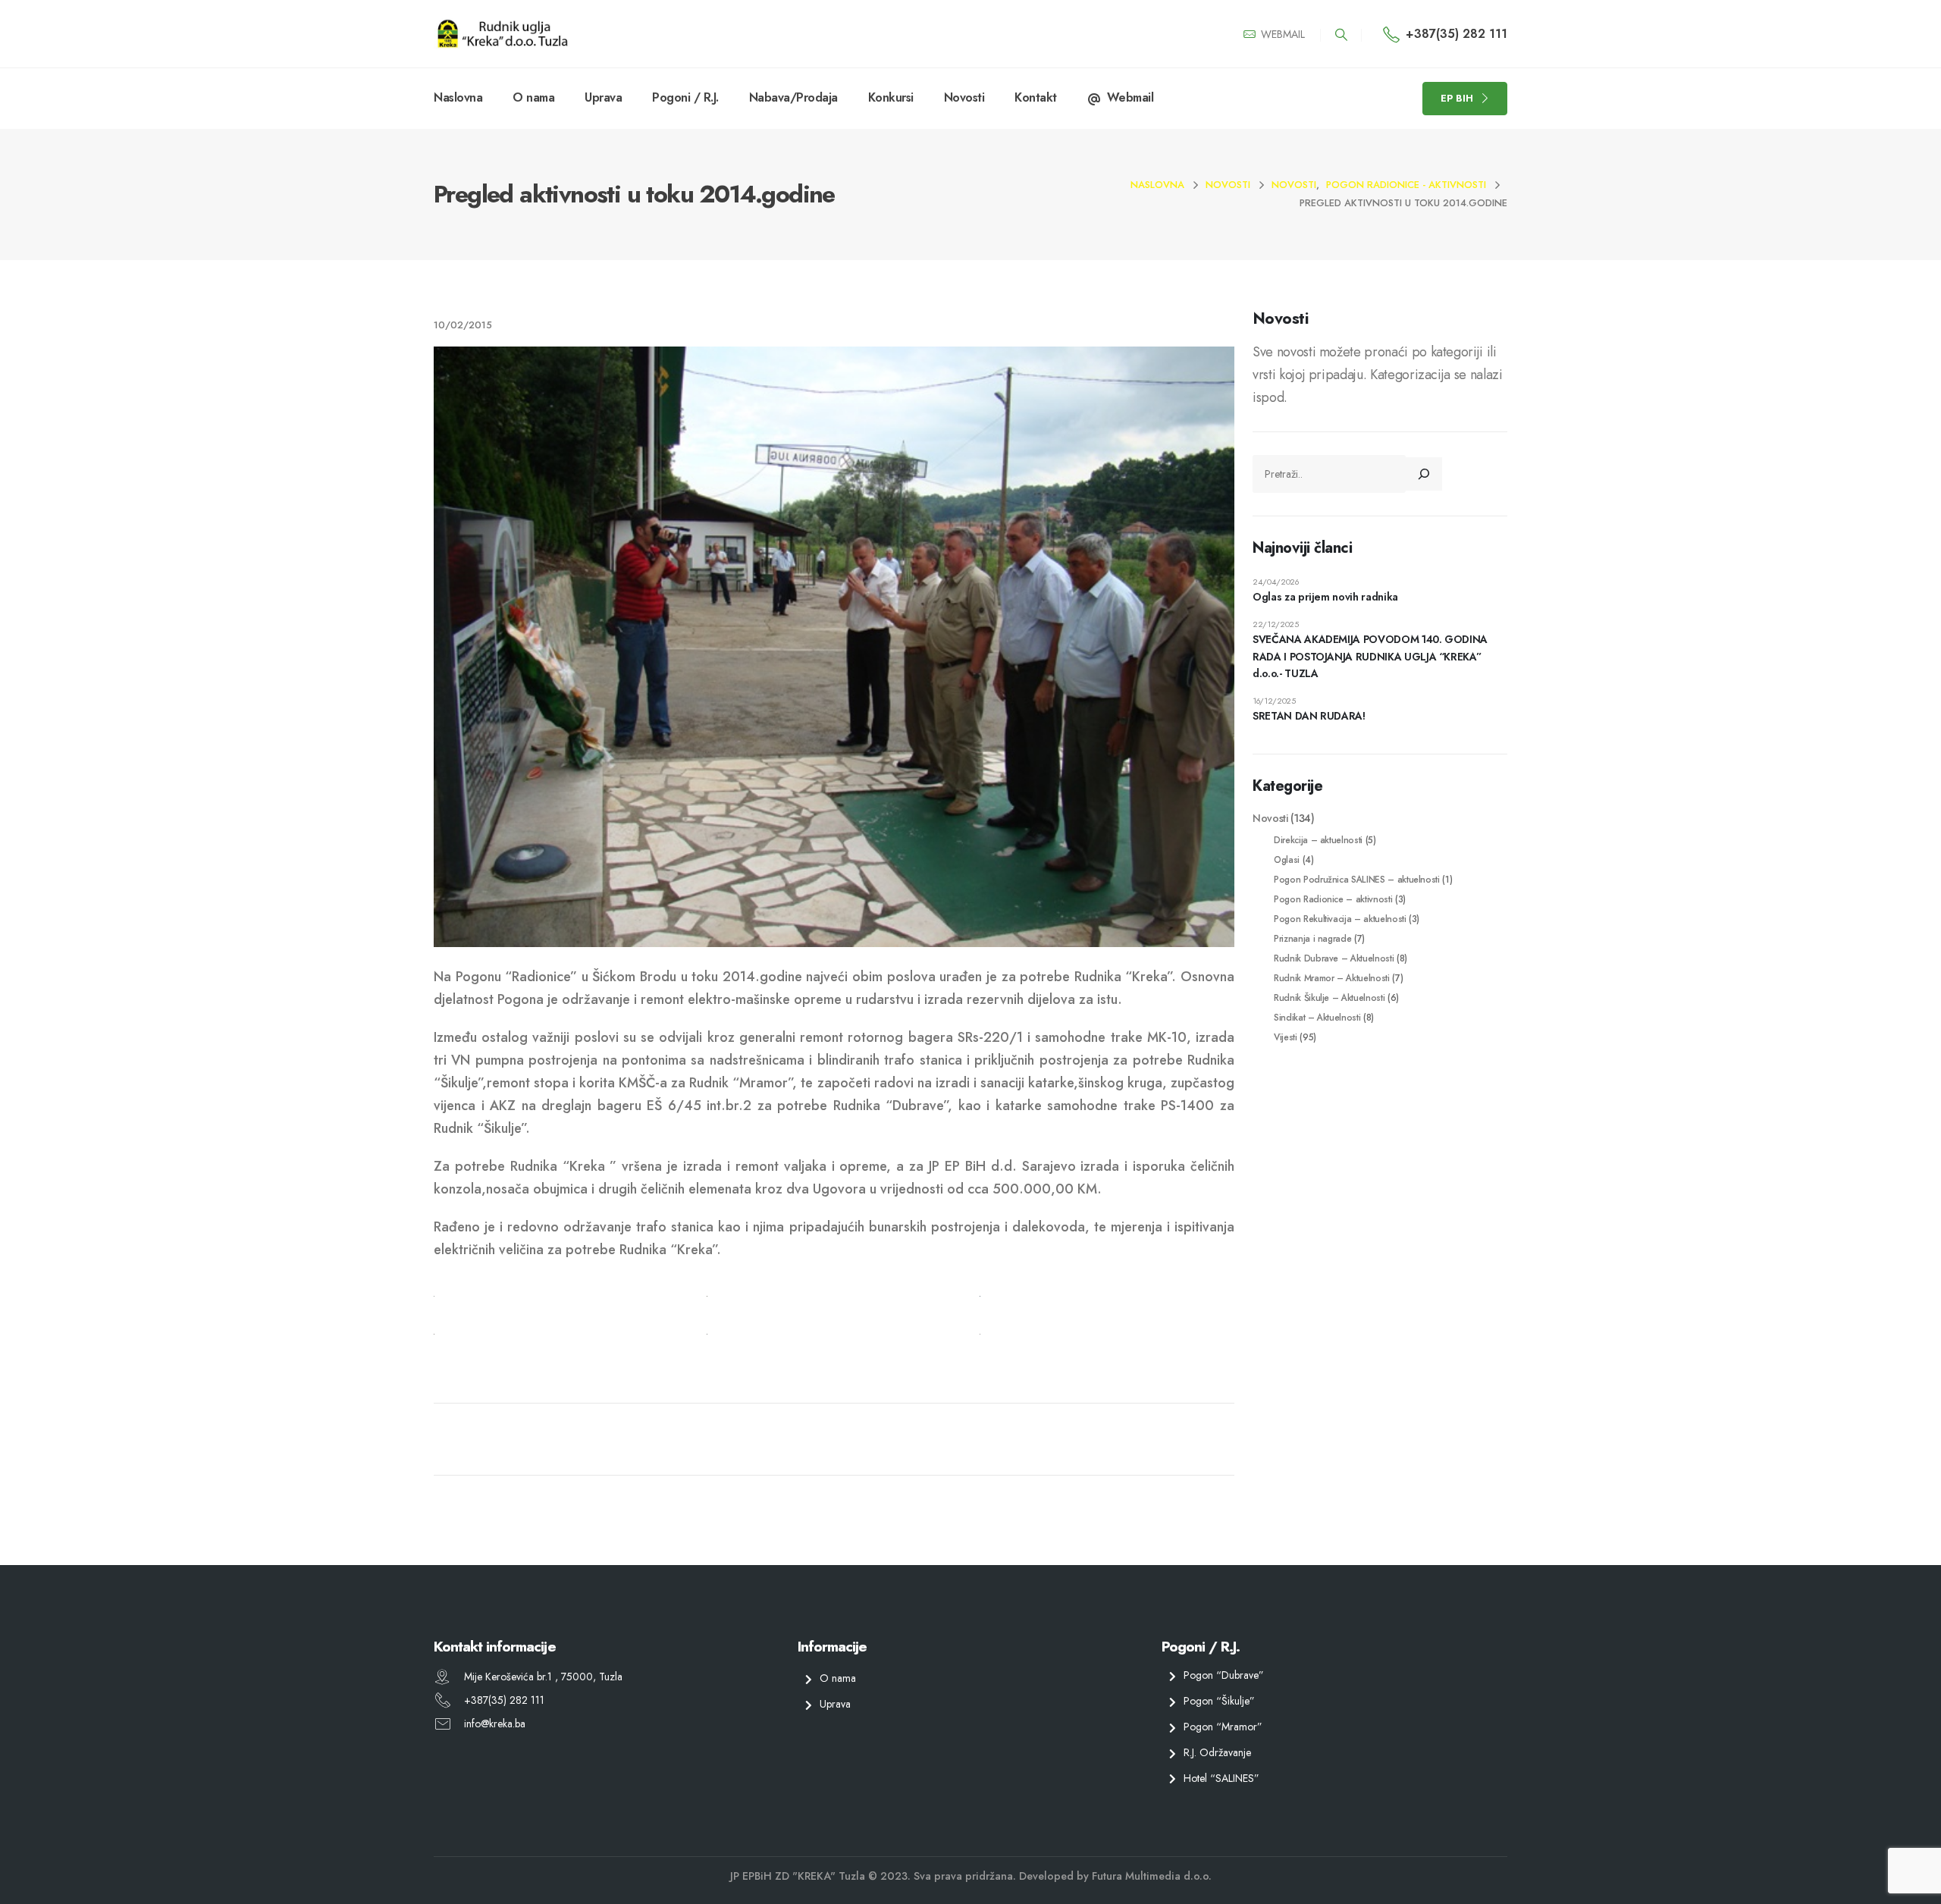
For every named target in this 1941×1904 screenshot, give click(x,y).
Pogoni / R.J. (685, 97)
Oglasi (1287, 859)
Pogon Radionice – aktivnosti (1333, 899)
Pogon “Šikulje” (1219, 1701)
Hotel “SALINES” (1221, 1777)
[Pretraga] (1424, 474)
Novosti (964, 97)
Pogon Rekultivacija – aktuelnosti (1340, 919)
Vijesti (1286, 1037)
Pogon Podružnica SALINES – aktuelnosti (1357, 879)
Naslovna (458, 97)
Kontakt (1036, 97)
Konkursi (891, 97)
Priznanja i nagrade (1312, 938)
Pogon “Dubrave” (1224, 1675)
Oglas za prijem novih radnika (1325, 597)
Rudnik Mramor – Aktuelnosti (1332, 978)
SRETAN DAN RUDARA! (1309, 716)
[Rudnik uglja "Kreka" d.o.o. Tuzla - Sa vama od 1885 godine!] (502, 34)
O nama (533, 97)
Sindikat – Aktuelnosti (1317, 1017)
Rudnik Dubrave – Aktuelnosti (1334, 958)
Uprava (603, 97)
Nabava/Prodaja (793, 97)
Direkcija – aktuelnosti (1318, 840)
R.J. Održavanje (1217, 1752)
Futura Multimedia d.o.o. (1152, 1876)
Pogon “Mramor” (1223, 1727)
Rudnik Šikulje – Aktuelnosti (1329, 997)
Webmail (1130, 97)
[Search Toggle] (1341, 35)
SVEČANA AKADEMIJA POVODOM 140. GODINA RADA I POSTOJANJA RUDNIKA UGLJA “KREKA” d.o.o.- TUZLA (1370, 656)
